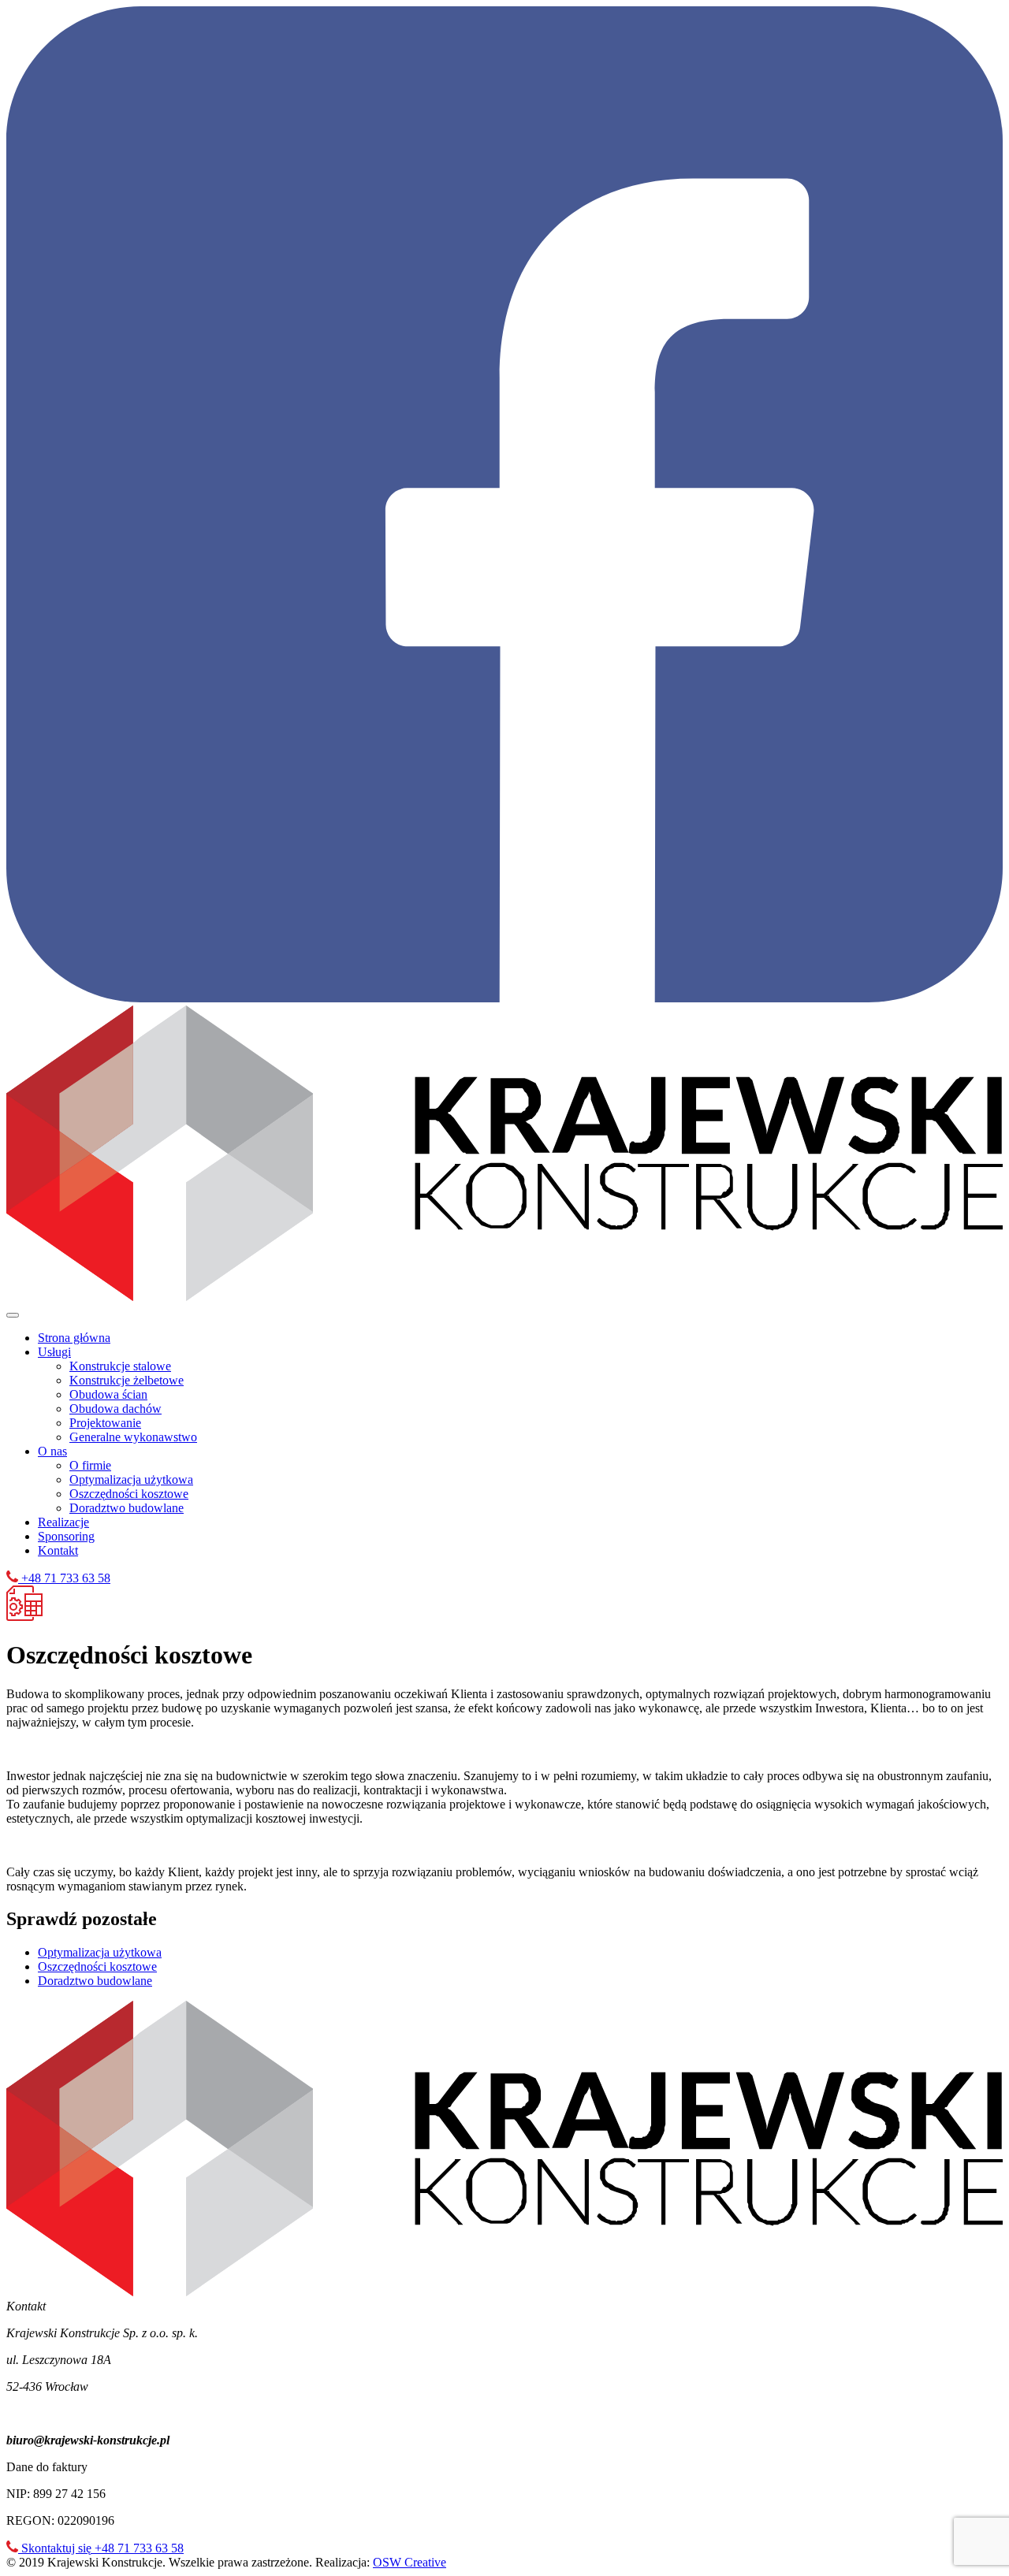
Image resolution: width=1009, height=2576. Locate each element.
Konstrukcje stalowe (120, 1366)
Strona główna (74, 1338)
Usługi (54, 1352)
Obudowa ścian (108, 1394)
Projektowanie (105, 1423)
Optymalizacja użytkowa (131, 1479)
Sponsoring (66, 1536)
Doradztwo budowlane (127, 1508)
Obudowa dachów (115, 1409)
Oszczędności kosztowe (129, 1494)
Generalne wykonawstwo (133, 1437)
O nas (52, 1451)
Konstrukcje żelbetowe (127, 1380)
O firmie (90, 1465)
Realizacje (63, 1522)
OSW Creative (410, 2562)
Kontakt (58, 1550)
